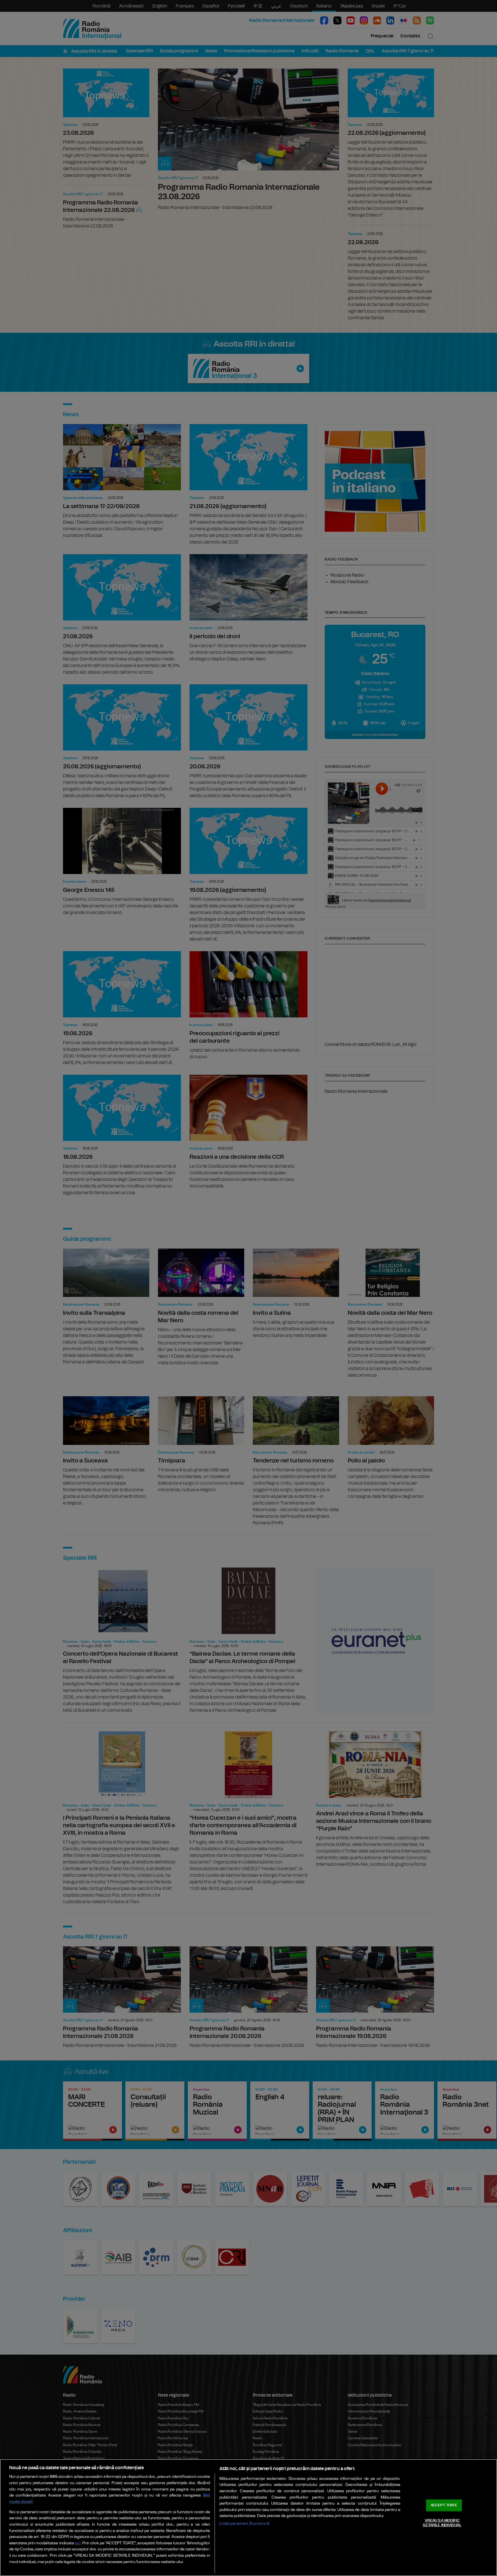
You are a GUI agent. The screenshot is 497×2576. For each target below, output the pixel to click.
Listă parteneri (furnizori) (244, 2523)
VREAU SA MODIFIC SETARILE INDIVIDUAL (442, 2523)
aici (78, 2543)
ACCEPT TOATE (444, 2505)
